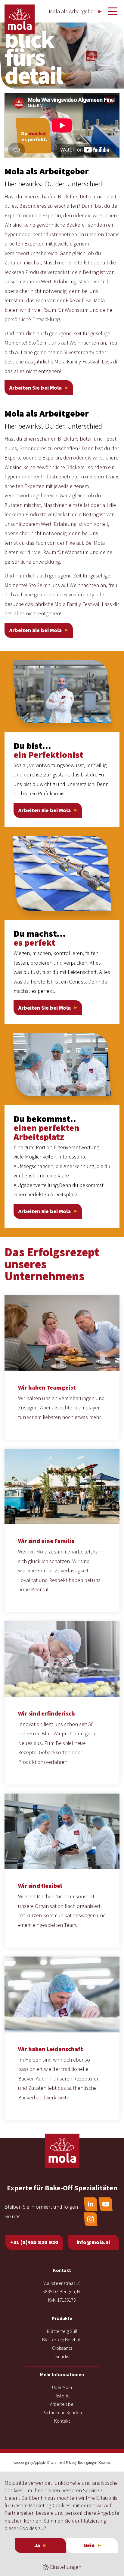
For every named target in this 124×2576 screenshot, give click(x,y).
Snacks (62, 2356)
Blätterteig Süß (62, 2331)
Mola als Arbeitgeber (72, 11)
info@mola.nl (93, 2242)
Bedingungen (88, 2462)
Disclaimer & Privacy (62, 2462)
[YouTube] (106, 2204)
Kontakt (62, 2421)
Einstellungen (65, 2567)
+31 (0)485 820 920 (34, 2242)
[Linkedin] (91, 2204)
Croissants (62, 2348)
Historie (62, 2396)
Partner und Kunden (62, 2413)
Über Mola (62, 2387)
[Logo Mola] (62, 2151)
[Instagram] (91, 2219)
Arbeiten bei (62, 2404)
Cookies (105, 2462)
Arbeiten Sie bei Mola (36, 388)
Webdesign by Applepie (29, 2462)
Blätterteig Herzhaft (62, 2340)
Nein (89, 2545)
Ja (37, 2545)
